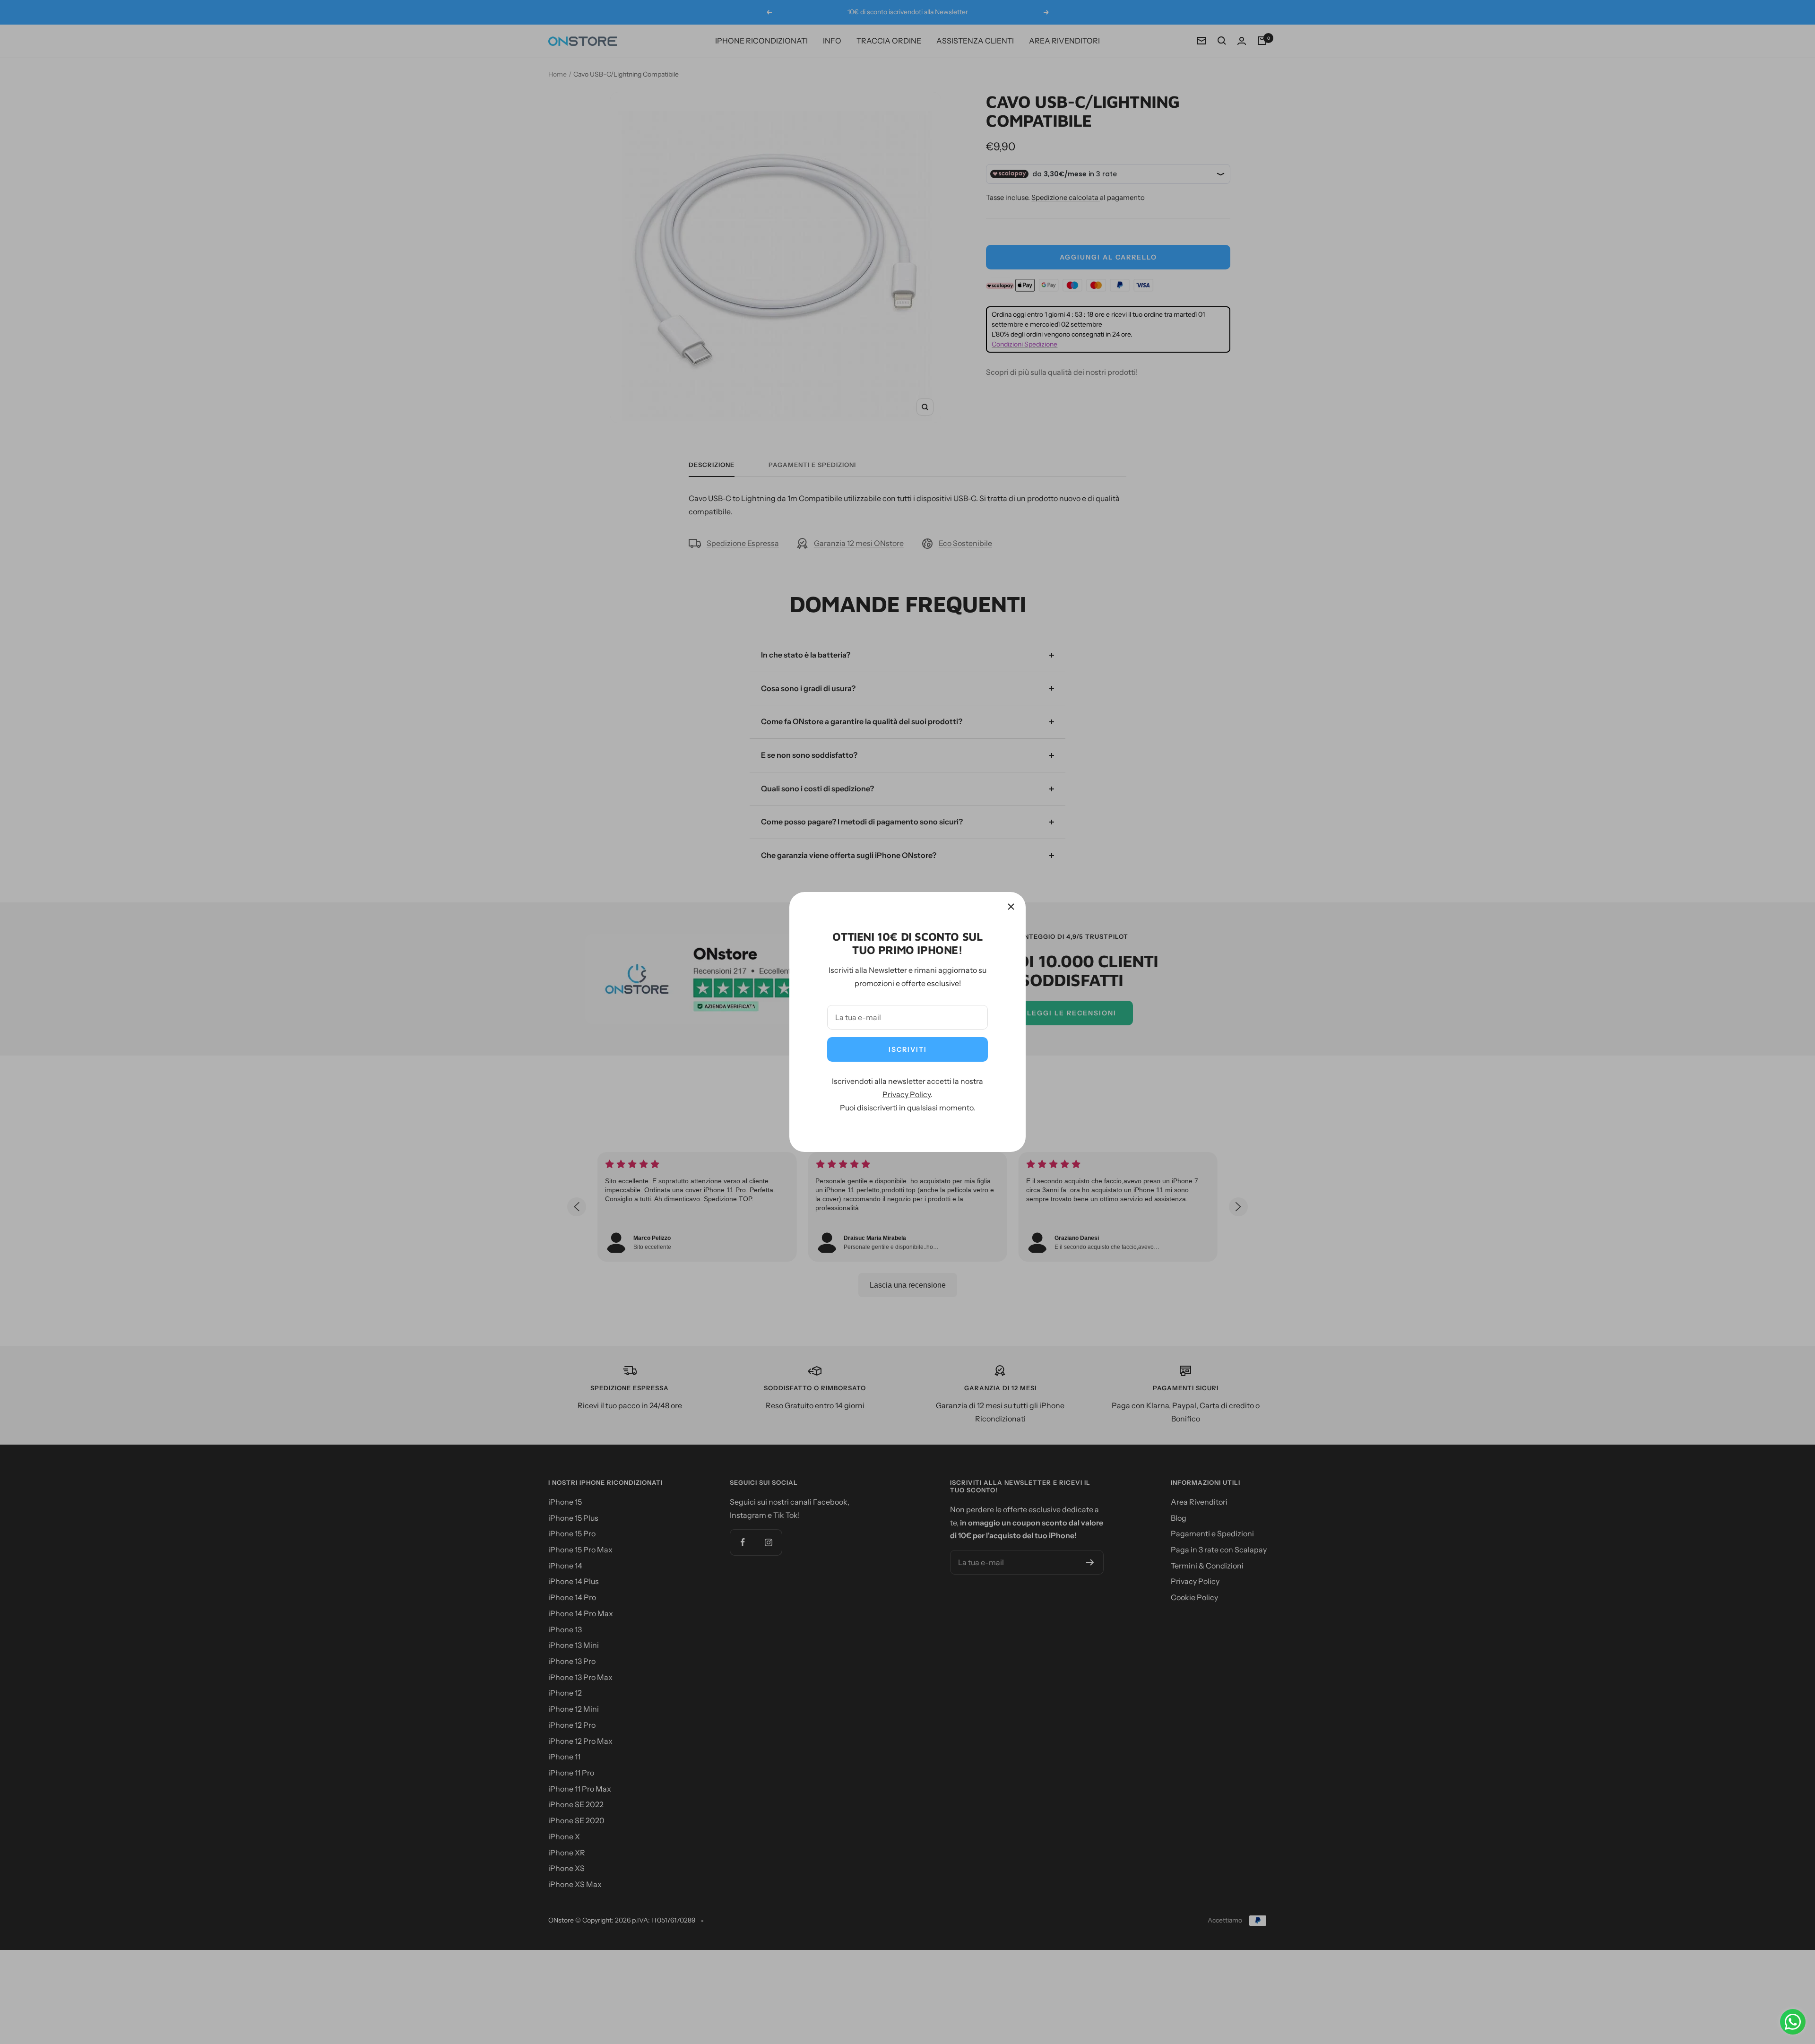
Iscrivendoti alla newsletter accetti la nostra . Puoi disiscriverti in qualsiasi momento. (907, 1094)
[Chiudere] (1011, 907)
